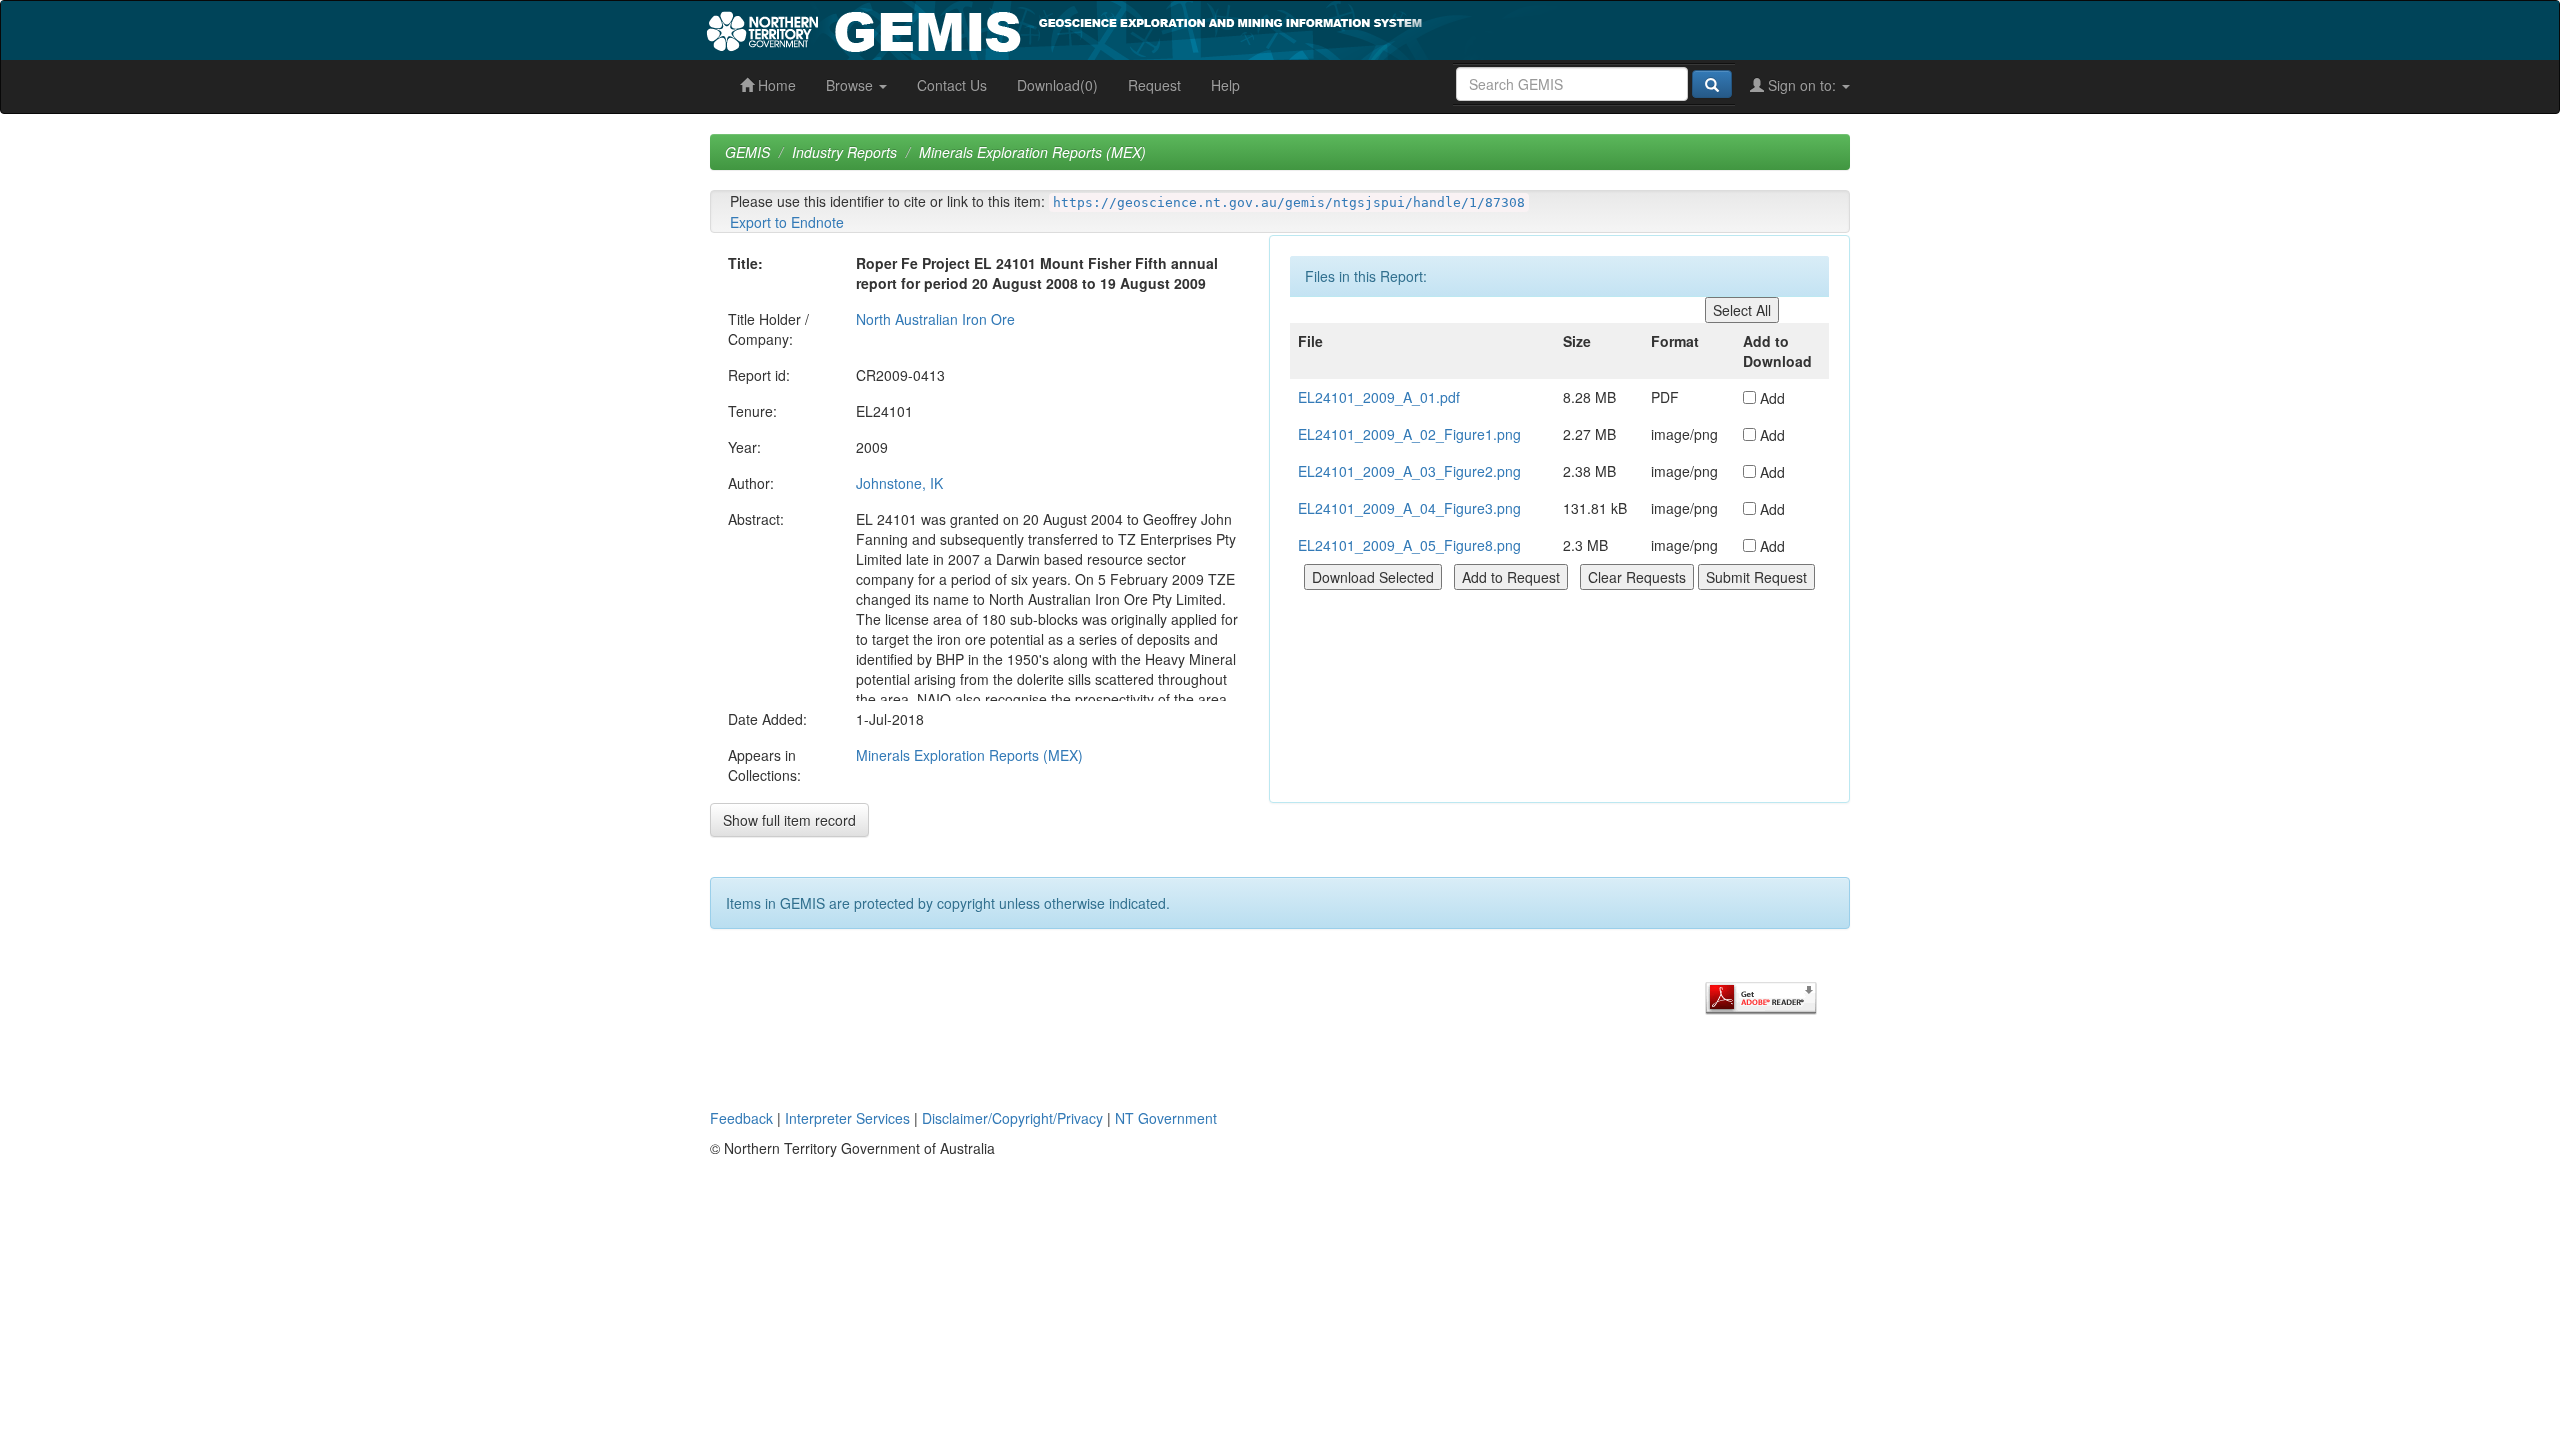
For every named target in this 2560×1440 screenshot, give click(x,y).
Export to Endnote (787, 222)
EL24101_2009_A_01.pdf (1379, 397)
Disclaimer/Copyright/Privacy (1012, 1118)
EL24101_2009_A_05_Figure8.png (1409, 545)
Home (775, 85)
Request (1154, 85)
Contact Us (952, 85)
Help (1225, 85)
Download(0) (1057, 85)
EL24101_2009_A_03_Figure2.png (1409, 471)
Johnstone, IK (899, 483)
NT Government (1166, 1118)
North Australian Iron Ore (935, 319)
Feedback (741, 1118)
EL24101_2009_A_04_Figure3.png (1409, 508)
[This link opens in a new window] (1761, 996)
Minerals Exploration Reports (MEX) (1032, 152)
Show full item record (789, 820)
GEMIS (747, 152)
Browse (851, 85)
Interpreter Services (847, 1118)
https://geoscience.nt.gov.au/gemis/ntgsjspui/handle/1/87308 (1289, 202)
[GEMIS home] (1214, 28)
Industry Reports (844, 152)
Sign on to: (1802, 85)
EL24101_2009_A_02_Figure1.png (1409, 434)
